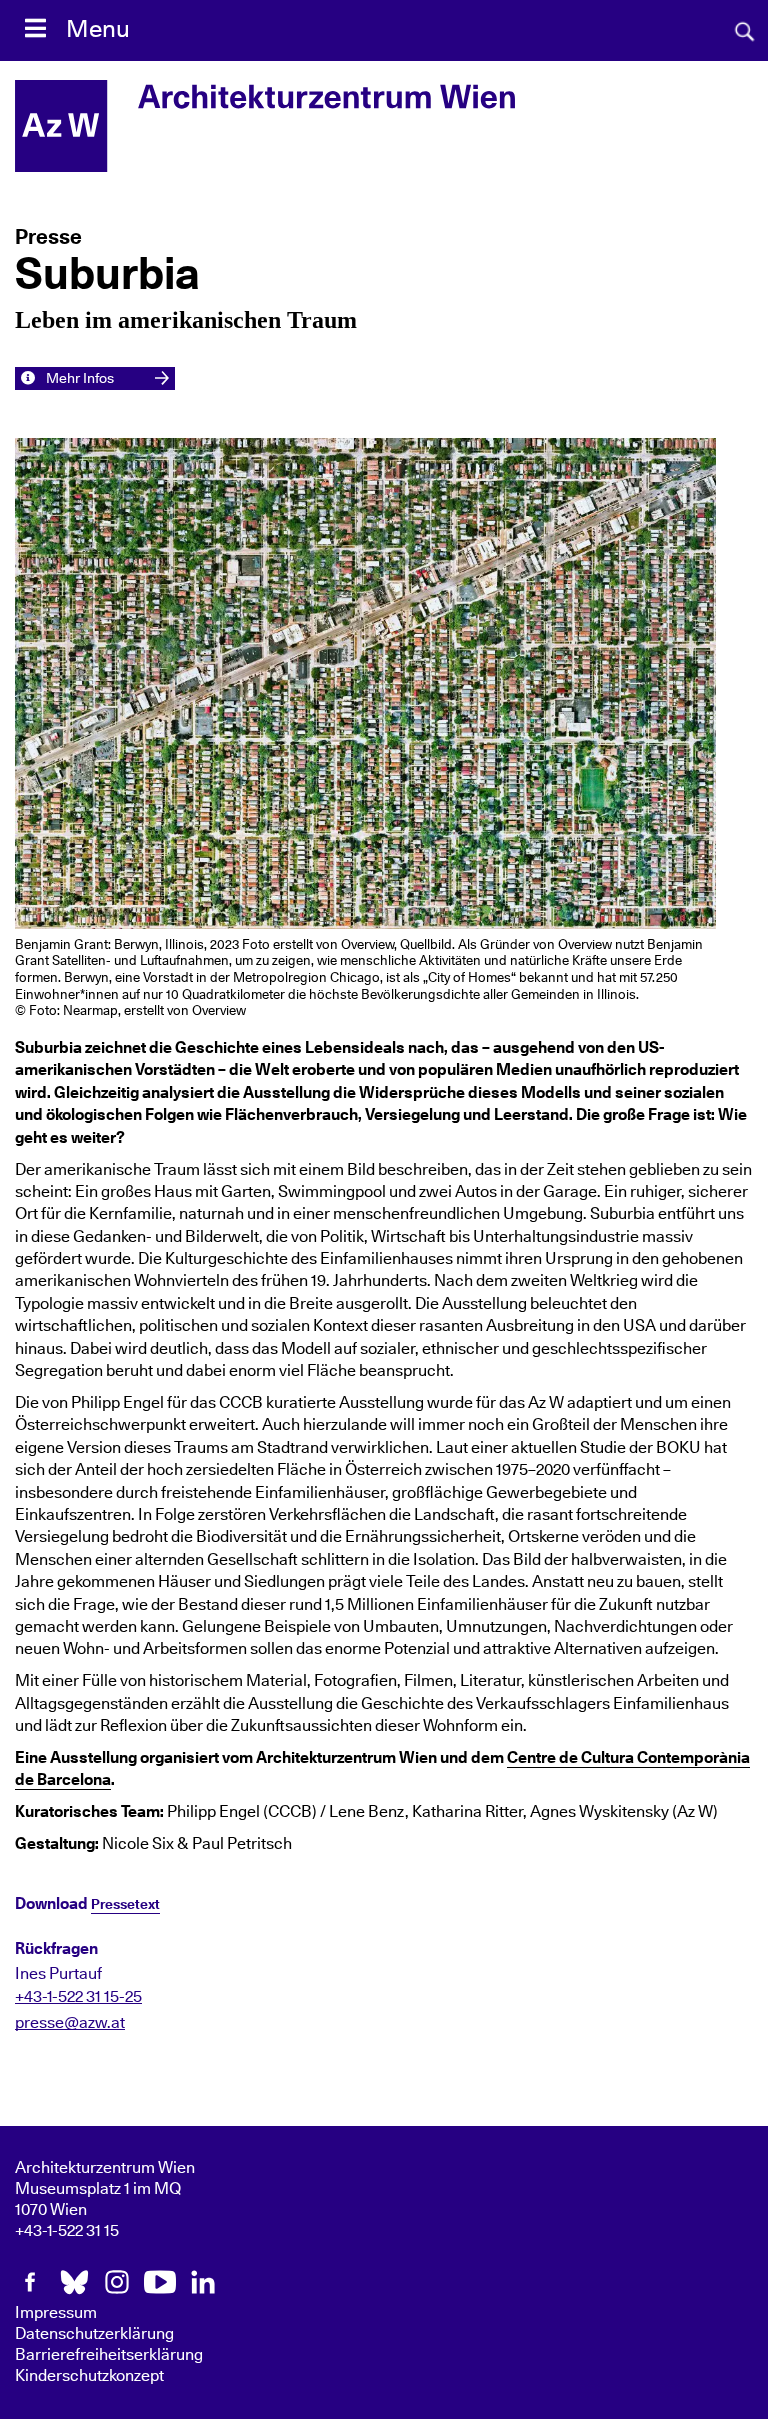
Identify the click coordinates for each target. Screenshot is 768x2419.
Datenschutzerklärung (94, 2334)
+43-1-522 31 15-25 (78, 1997)
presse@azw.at (70, 2023)
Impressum (56, 2313)
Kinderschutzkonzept (89, 2376)
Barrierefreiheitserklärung (109, 2355)
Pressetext (125, 1905)
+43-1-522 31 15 (67, 2231)
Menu (98, 30)
